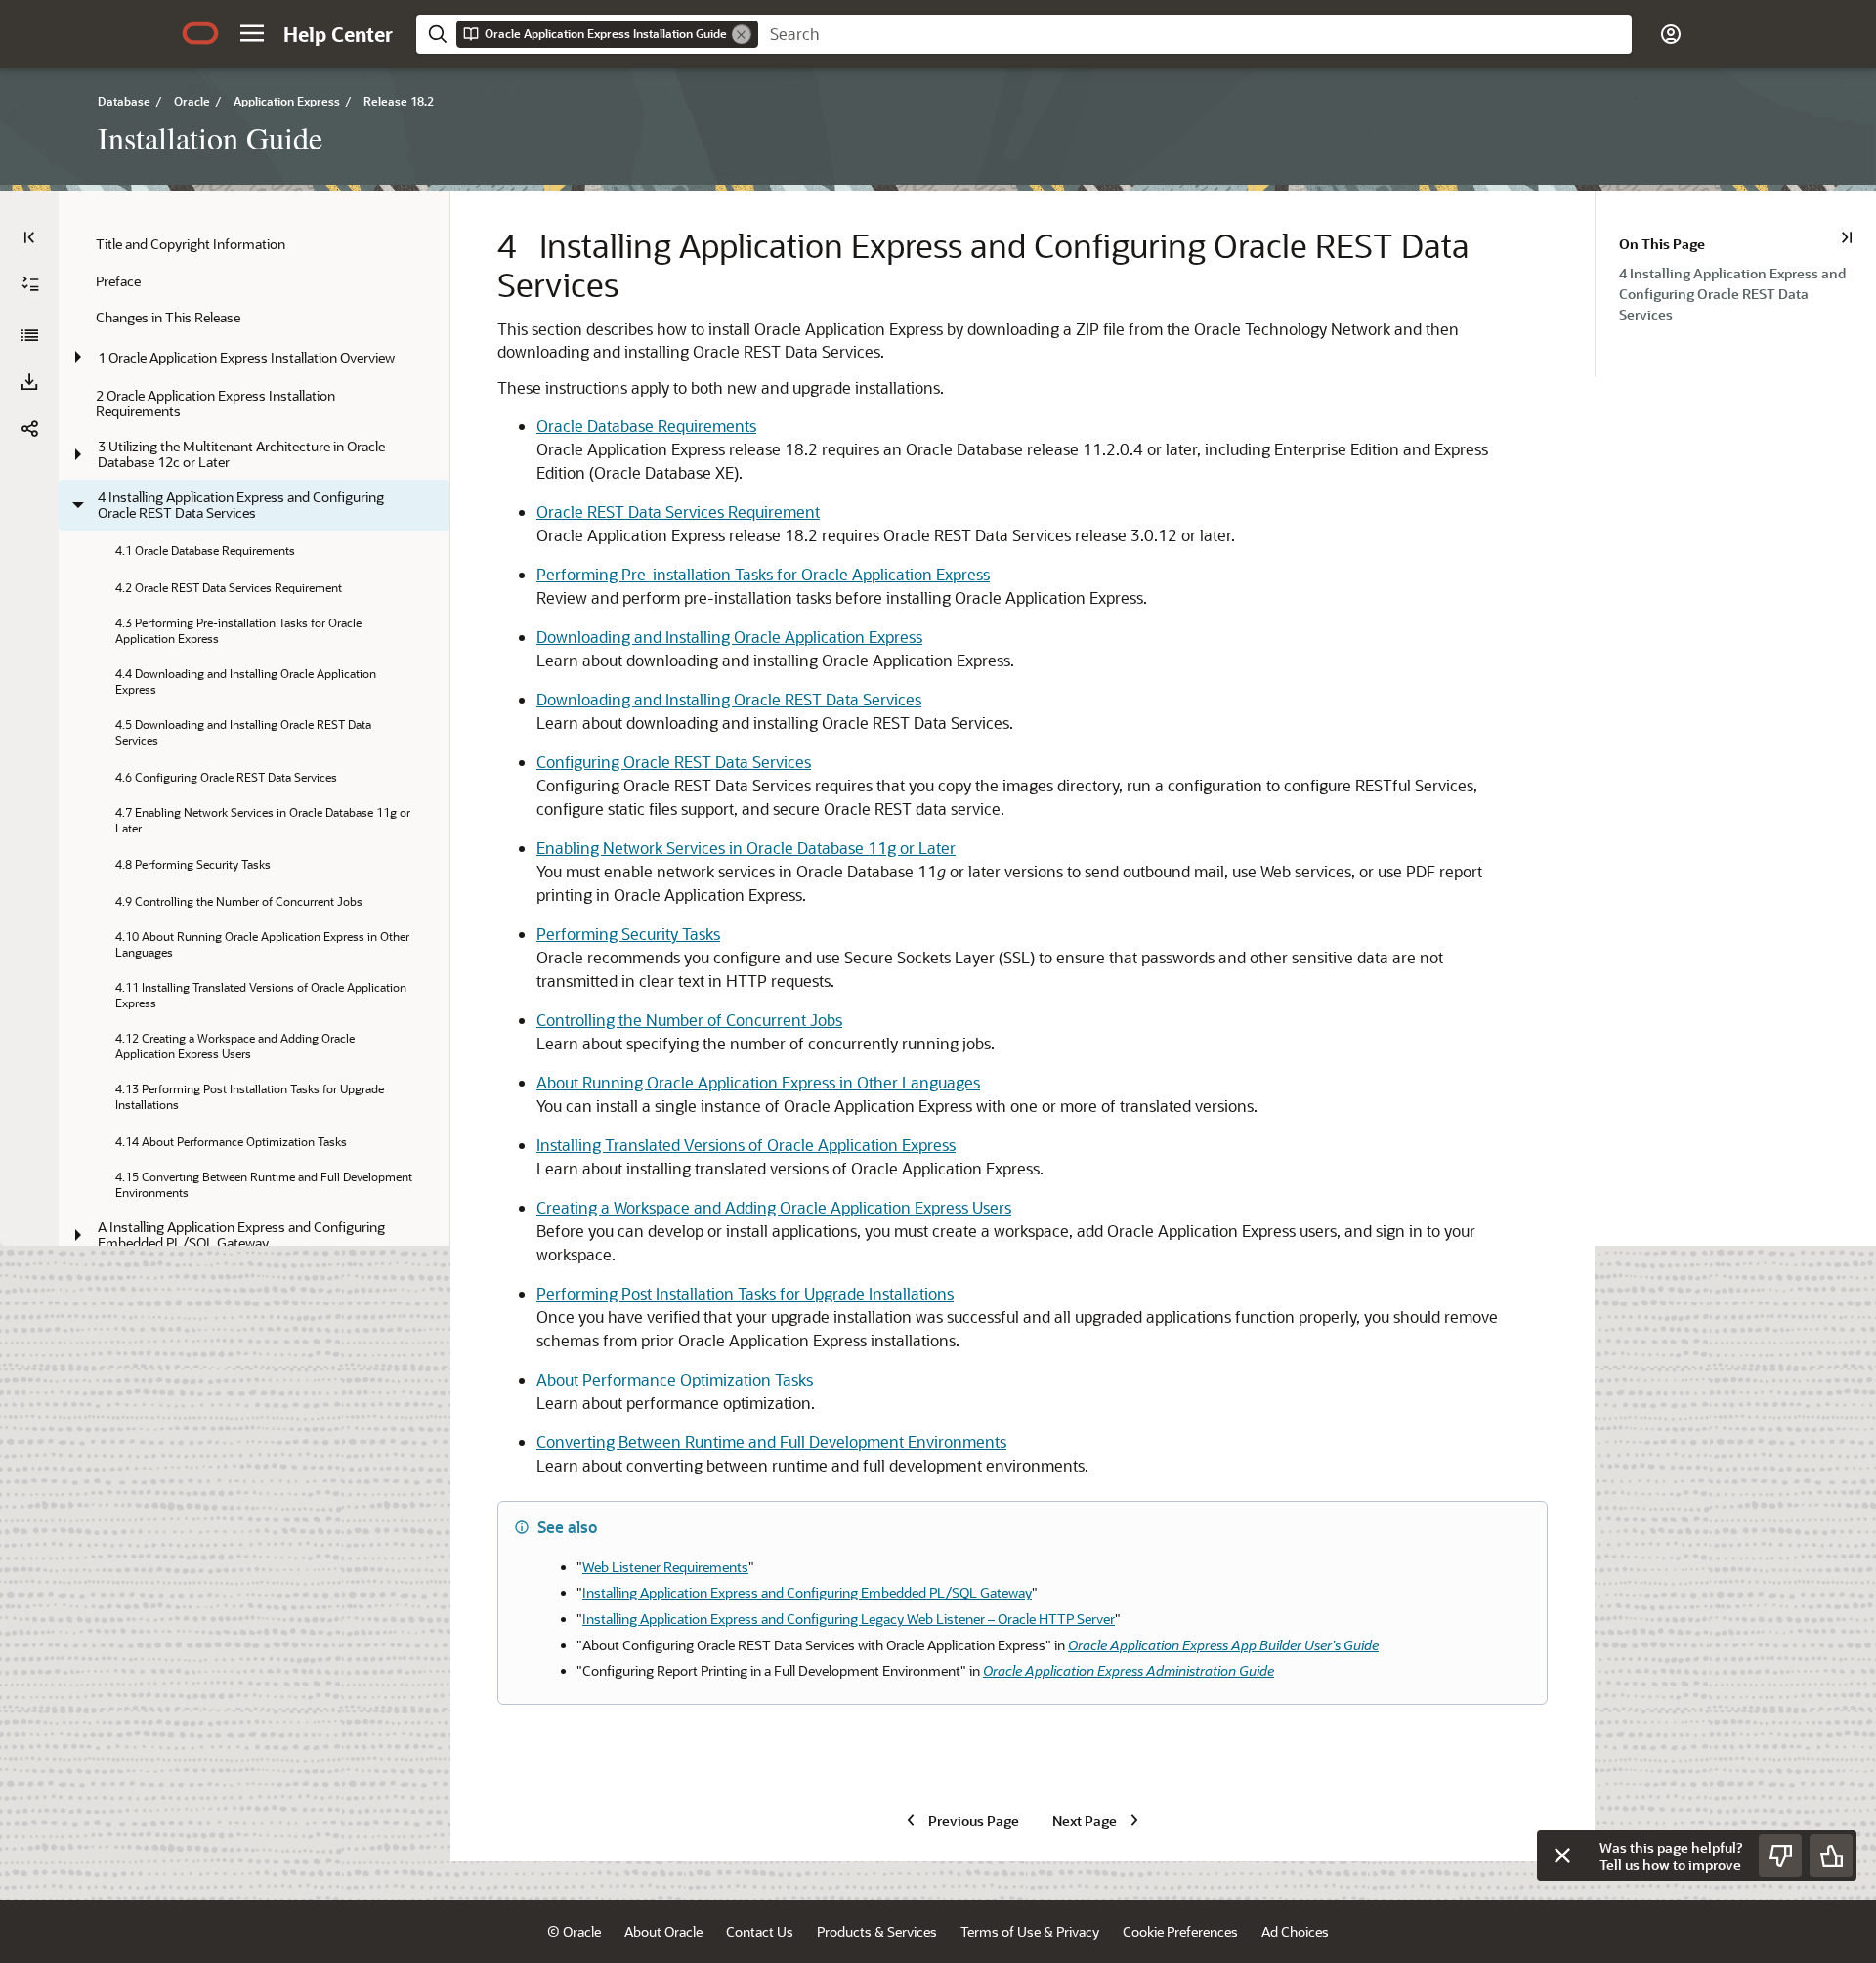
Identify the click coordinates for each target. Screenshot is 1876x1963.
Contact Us (760, 1931)
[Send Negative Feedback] (1780, 1856)
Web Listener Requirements (665, 1567)
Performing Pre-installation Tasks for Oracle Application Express (763, 574)
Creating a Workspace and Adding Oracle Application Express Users (774, 1207)
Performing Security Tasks (628, 934)
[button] (252, 33)
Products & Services (877, 1931)
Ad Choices (1295, 1931)
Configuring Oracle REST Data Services (674, 762)
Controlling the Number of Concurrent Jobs (689, 1020)
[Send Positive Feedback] (1831, 1856)
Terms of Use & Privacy (1030, 1931)
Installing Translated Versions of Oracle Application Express (746, 1145)
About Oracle (663, 1931)
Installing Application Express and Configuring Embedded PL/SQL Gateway (807, 1592)
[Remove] (742, 34)
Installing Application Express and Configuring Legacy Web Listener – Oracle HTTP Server (849, 1619)
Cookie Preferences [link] (1180, 1931)
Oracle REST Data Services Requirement (678, 512)
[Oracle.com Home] (200, 33)
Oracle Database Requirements (646, 426)
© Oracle (574, 1931)
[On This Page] (1847, 237)
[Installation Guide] (29, 335)
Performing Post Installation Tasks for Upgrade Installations (745, 1293)
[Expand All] (30, 284)
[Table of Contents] (29, 237)
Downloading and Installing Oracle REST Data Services (729, 699)
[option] (1748, 293)
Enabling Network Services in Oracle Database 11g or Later (746, 848)
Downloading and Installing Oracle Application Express (729, 637)
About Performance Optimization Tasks (675, 1379)
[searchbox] (1195, 34)
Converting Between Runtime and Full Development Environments (771, 1442)
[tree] (254, 863)
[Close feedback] (1562, 1856)
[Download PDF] (29, 382)
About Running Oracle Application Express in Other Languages (758, 1082)
